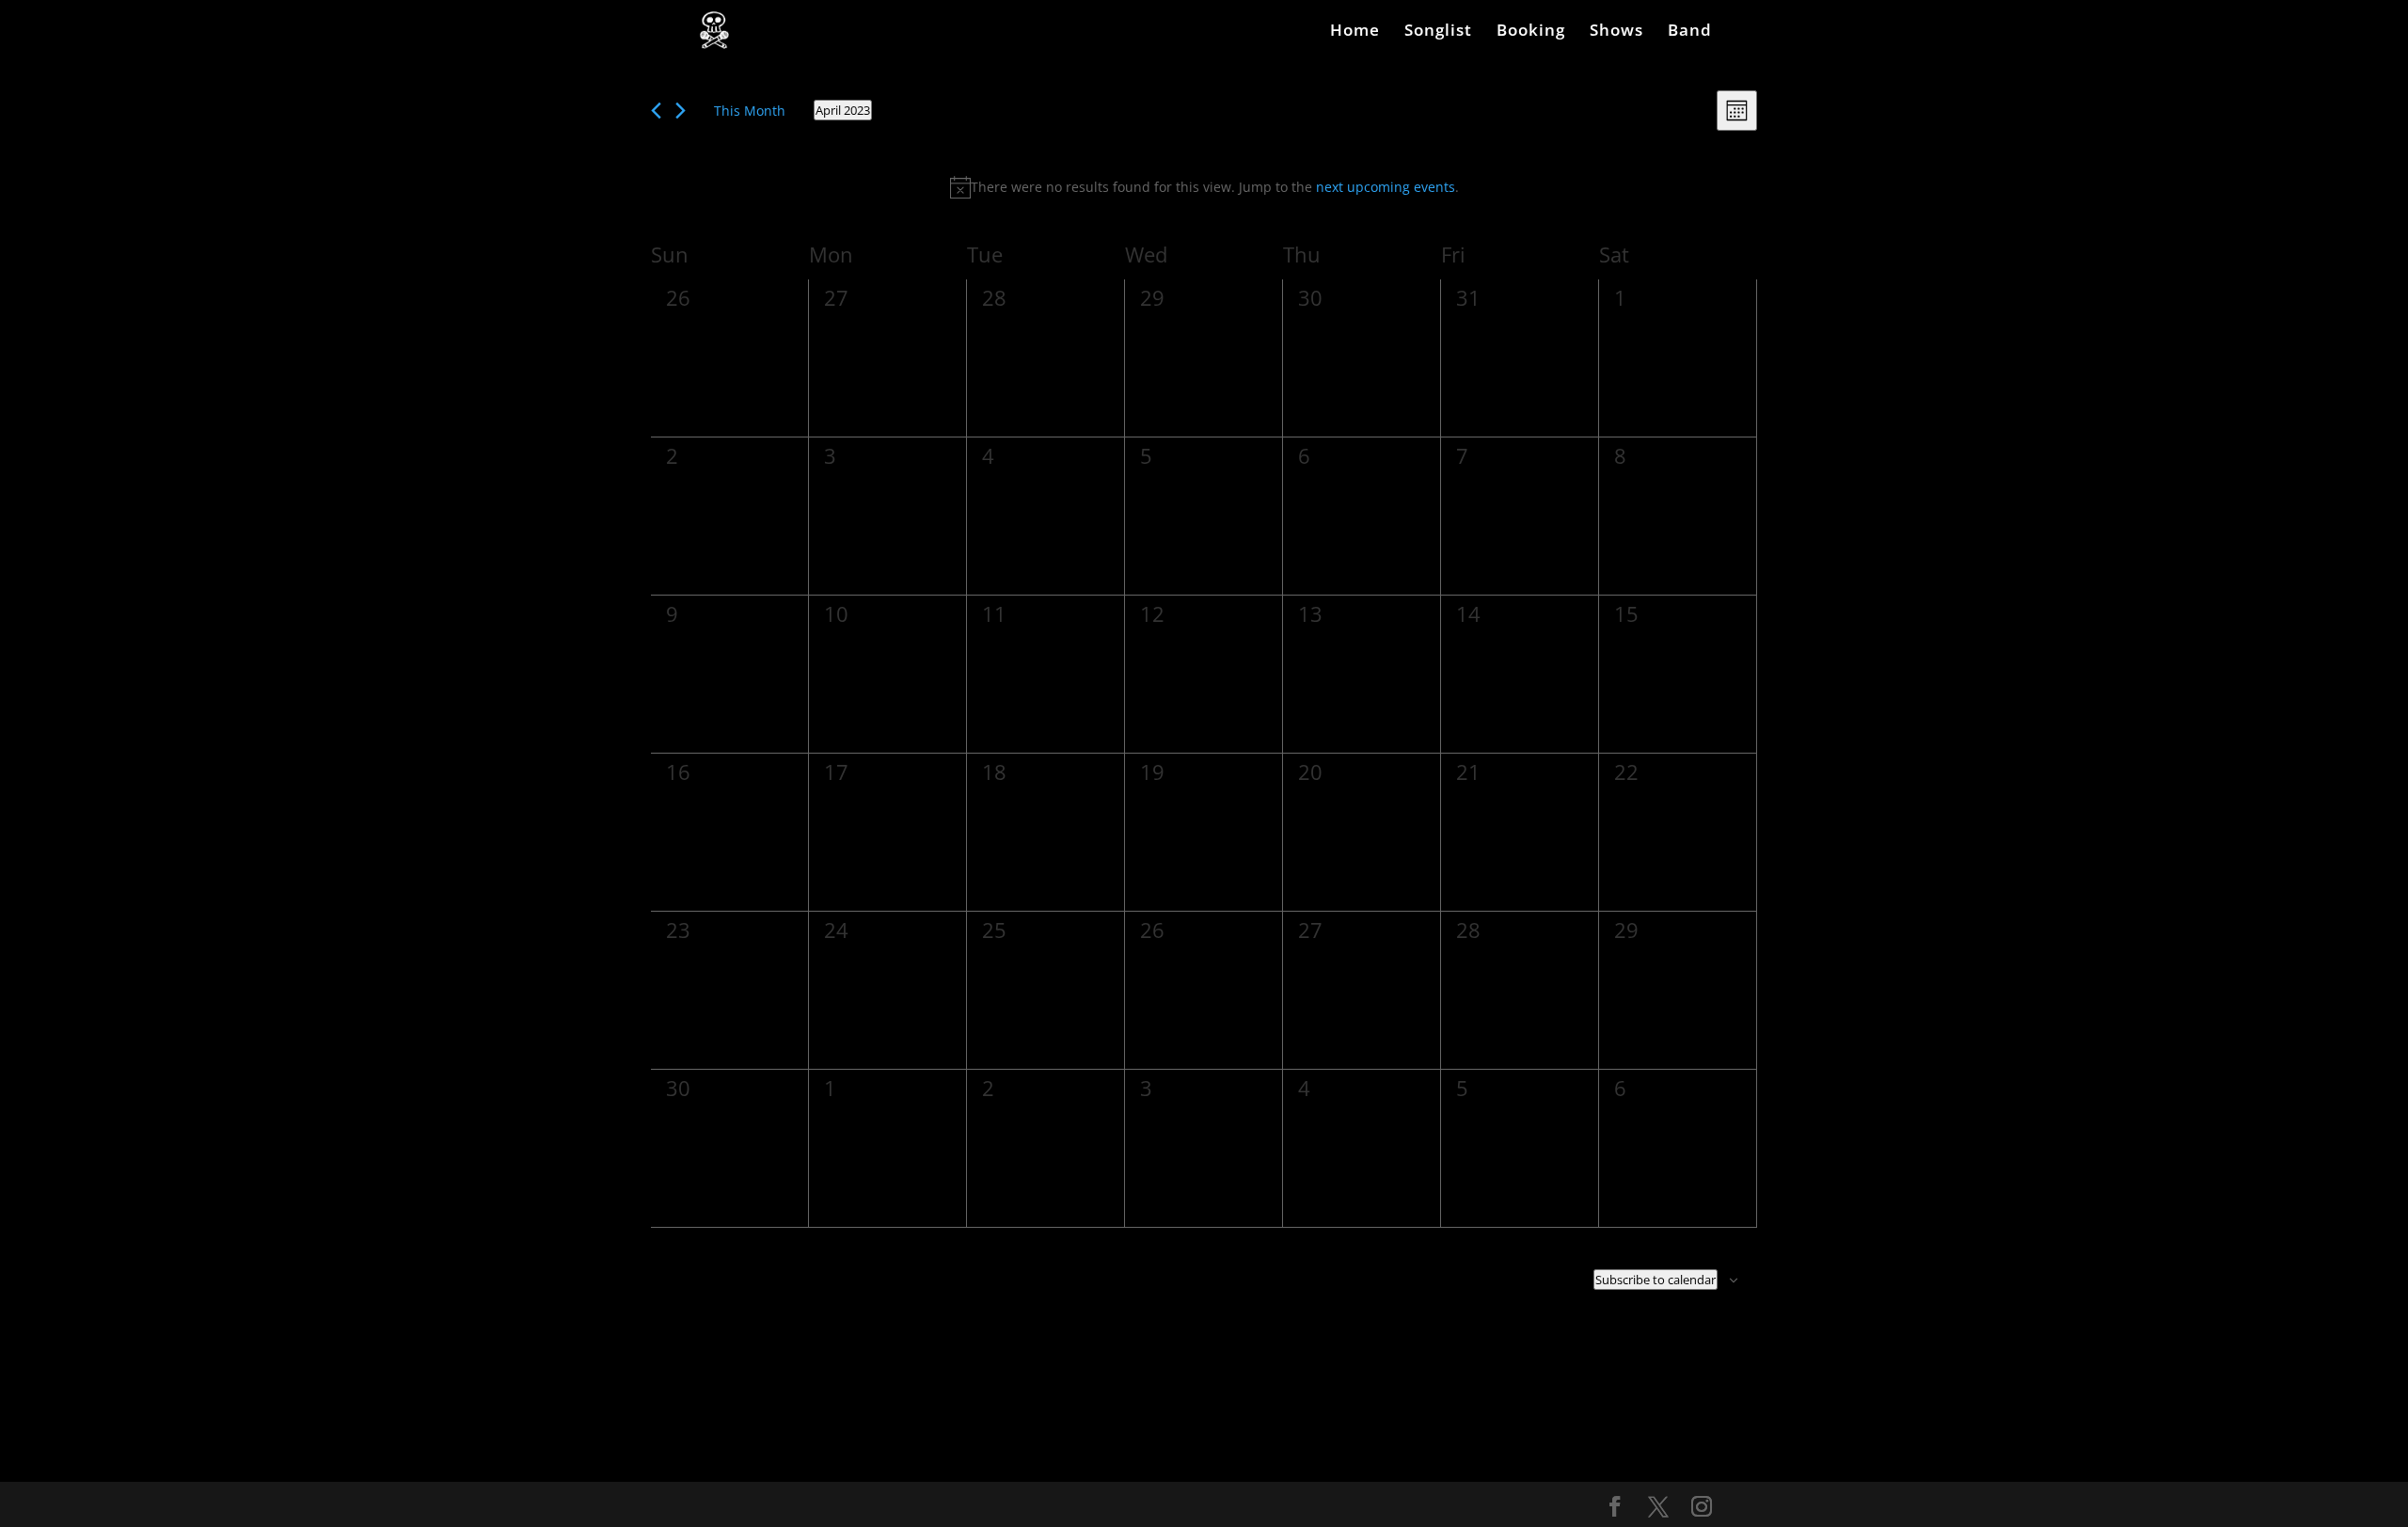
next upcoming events (1386, 187)
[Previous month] (656, 111)
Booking (1531, 32)
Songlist (1438, 32)
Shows (1616, 32)
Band (1690, 32)
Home (1355, 32)
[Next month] (681, 111)
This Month (750, 111)
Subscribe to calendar (1655, 1280)
